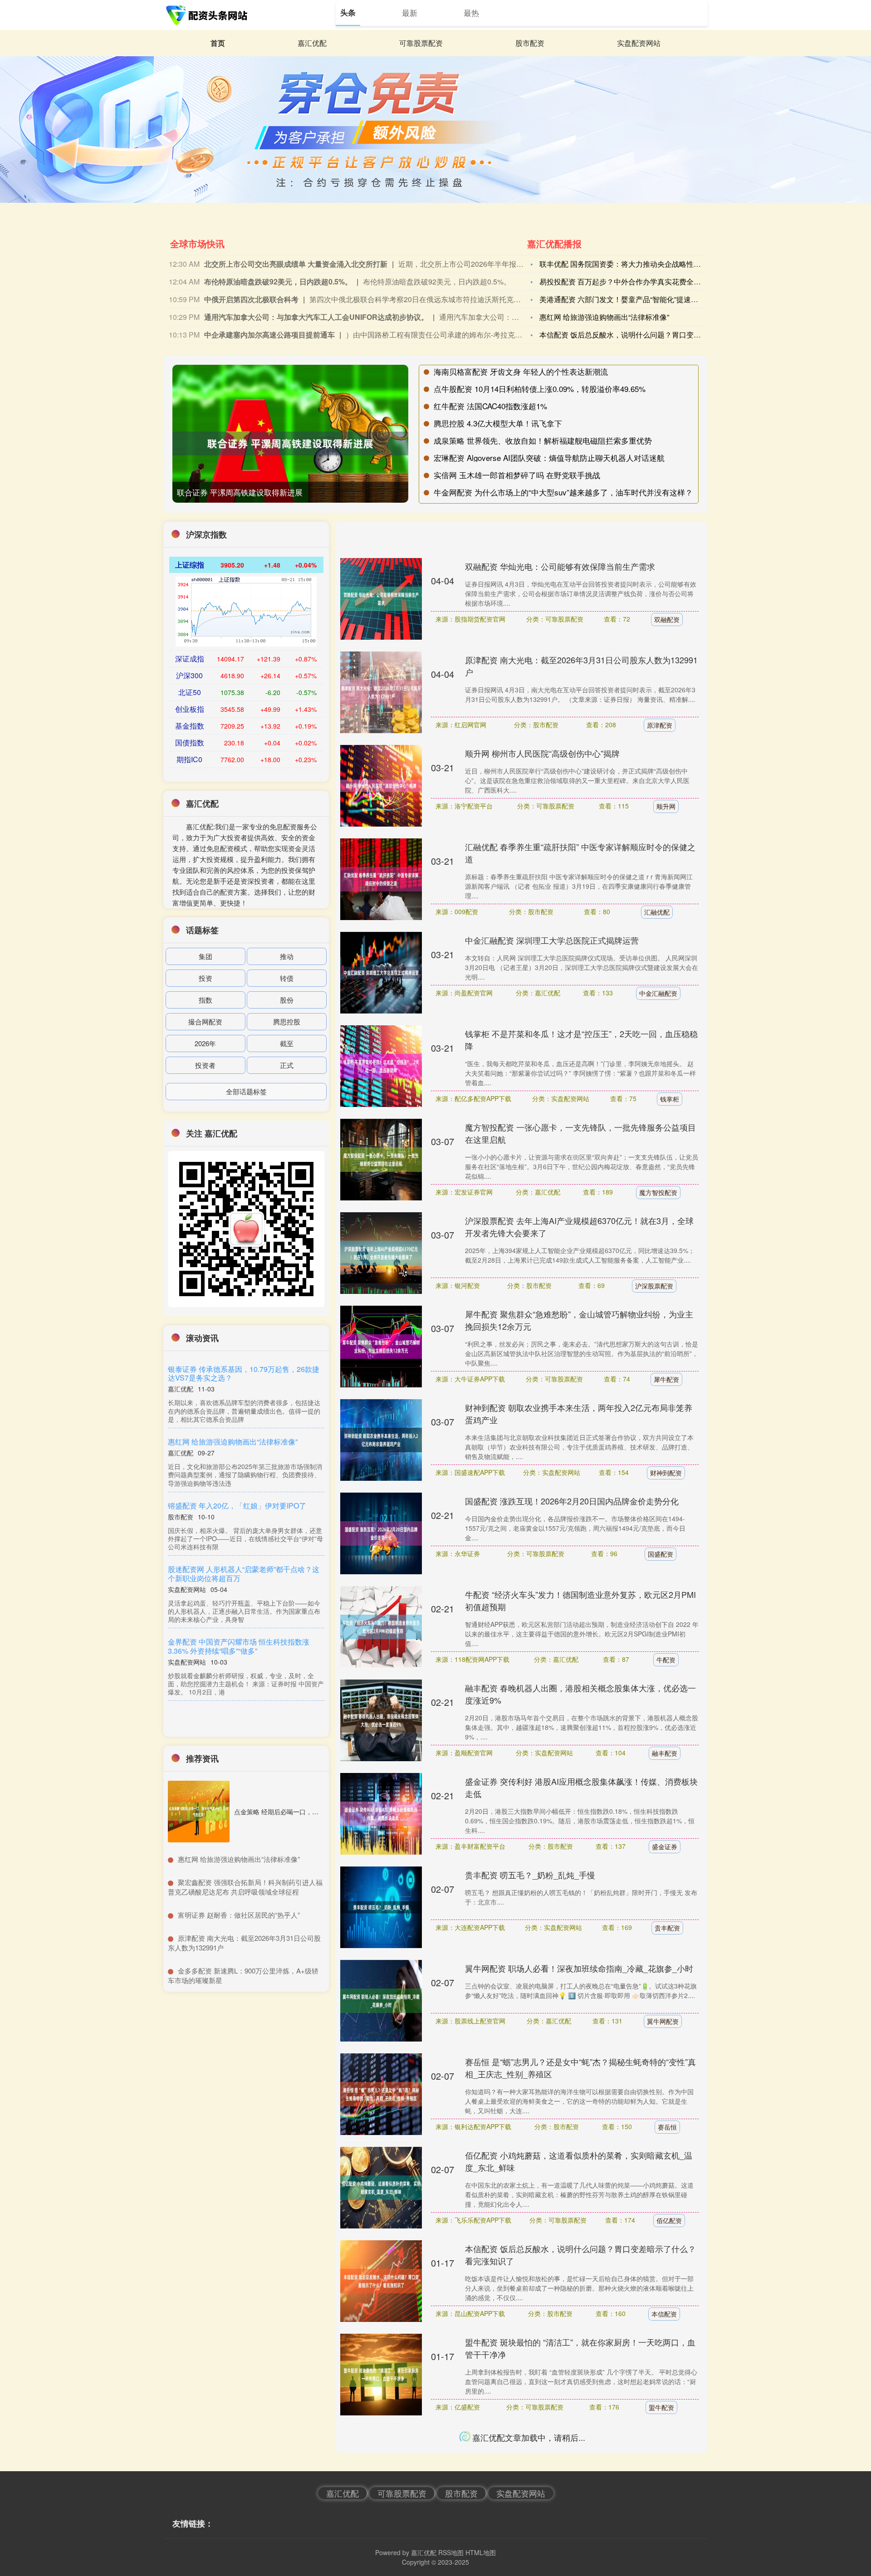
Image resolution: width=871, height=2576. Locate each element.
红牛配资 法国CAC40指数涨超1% (490, 406)
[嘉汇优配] (208, 15)
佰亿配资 (669, 2220)
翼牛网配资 (663, 2021)
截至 (287, 1043)
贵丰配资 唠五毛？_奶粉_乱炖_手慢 (530, 1875)
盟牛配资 (661, 2407)
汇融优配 (657, 912)
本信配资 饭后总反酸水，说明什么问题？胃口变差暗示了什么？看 (646, 335)
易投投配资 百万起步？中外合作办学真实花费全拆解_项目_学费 (642, 282)
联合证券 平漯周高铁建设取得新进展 (240, 492)
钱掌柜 (670, 1099)
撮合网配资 (205, 1021)
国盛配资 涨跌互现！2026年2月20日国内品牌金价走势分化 (572, 1501)
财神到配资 (666, 1473)
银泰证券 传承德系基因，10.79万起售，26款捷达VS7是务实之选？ (244, 1373)
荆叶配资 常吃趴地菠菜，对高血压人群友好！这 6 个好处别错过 (581, 2435)
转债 (287, 978)
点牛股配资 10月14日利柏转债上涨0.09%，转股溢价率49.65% (540, 389)
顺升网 (666, 806)
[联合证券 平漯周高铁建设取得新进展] (290, 443)
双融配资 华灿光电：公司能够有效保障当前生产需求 (560, 566)
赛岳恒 (667, 2127)
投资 (206, 978)
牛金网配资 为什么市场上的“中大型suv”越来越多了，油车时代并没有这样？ (563, 492)
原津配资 (660, 725)
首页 (218, 43)
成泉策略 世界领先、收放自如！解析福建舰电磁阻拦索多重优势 (543, 440)
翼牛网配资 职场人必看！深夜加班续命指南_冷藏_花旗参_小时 (579, 1968)
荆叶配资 (661, 2488)
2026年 (205, 1043)
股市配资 (530, 43)
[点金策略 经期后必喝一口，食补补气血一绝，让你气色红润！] (199, 1812)
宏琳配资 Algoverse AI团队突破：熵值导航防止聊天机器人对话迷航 (549, 458)
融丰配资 (665, 1753)
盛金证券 (665, 1846)
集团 (206, 956)
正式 (287, 1065)
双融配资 (667, 619)
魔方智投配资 (658, 1192)
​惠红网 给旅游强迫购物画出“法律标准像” (239, 1859)
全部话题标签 (246, 1091)
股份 (287, 1000)
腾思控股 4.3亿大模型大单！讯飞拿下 (498, 423)
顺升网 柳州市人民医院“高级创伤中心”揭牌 (542, 753)
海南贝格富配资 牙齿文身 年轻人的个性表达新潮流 (521, 371)
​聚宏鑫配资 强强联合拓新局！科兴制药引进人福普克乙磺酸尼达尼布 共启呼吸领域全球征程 (245, 1887)
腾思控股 (287, 1021)
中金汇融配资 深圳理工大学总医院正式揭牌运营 (552, 940)
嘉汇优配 (312, 43)
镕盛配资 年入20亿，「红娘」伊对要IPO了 (239, 1506)
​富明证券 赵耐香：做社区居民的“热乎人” (239, 1915)
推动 (287, 956)
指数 (206, 1000)
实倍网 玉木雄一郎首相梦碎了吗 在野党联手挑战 (517, 475)
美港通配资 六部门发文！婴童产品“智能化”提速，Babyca (631, 299)
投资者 (205, 1065)
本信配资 (664, 2314)
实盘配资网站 (639, 43)
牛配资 (666, 1660)
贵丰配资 (667, 1928)
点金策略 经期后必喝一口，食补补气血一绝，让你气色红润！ (321, 1812)
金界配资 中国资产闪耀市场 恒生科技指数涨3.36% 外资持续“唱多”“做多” (240, 1646)
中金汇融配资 (658, 993)
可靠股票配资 (421, 43)
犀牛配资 (666, 1379)
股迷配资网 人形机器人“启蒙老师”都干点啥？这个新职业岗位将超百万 (244, 1573)
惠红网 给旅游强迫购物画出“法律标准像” (604, 317)
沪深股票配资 (654, 1286)
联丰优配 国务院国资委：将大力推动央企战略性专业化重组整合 (642, 264)
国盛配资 (661, 1554)
